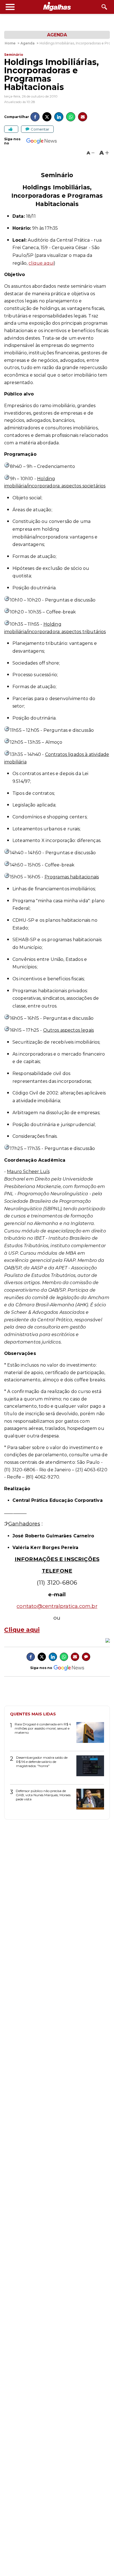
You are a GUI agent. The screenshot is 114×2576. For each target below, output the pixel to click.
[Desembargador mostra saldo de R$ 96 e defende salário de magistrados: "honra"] (88, 1768)
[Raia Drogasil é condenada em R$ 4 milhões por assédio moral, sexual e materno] (88, 1734)
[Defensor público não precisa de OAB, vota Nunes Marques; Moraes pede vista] (88, 1801)
